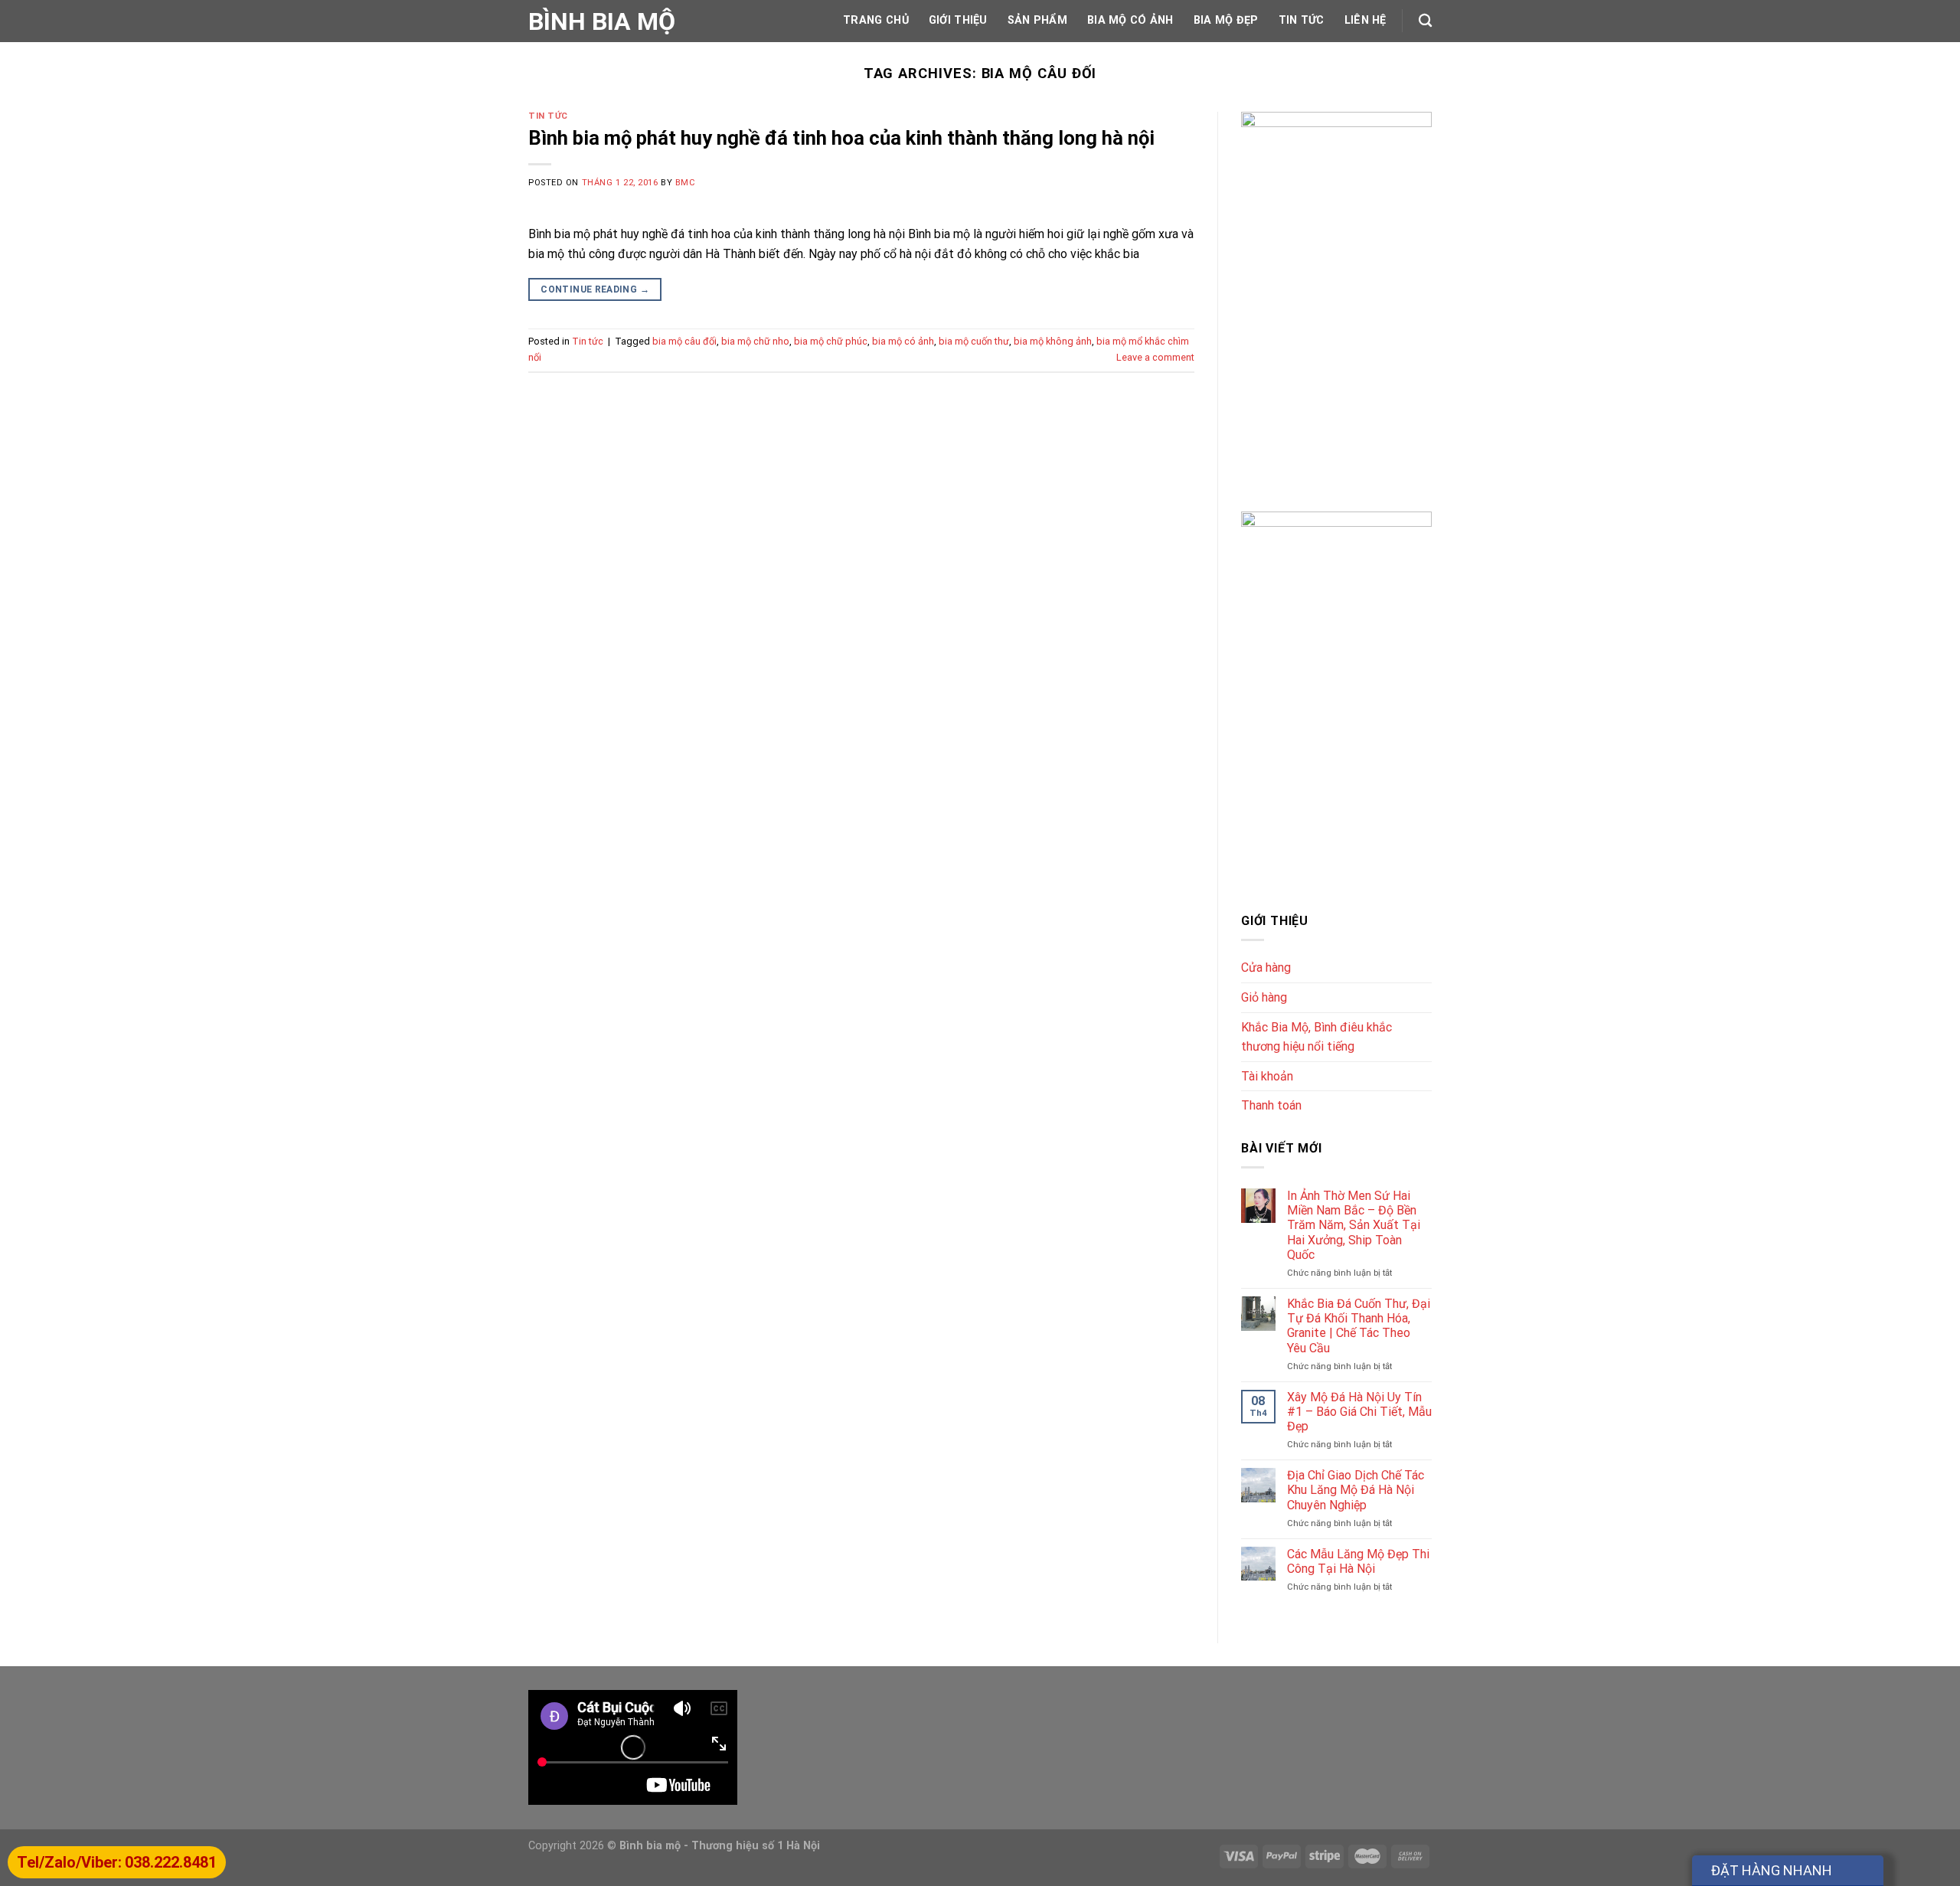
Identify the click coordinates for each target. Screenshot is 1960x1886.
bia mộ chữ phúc (831, 341)
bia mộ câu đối (684, 341)
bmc (686, 183)
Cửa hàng (1266, 968)
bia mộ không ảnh (1053, 341)
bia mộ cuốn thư (974, 341)
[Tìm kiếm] (1425, 21)
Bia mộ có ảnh (1130, 20)
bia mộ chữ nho (755, 341)
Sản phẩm (1037, 20)
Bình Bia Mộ (602, 21)
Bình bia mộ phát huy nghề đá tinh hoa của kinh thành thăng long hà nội (841, 138)
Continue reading (595, 289)
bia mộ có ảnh (903, 341)
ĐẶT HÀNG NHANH (1772, 1870)
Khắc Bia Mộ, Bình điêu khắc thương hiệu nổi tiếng (1316, 1037)
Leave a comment (1155, 357)
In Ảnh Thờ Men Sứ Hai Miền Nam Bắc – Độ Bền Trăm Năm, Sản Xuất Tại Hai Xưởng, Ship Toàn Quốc (1354, 1225)
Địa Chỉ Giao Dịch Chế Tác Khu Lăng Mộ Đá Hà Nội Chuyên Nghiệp (1356, 1490)
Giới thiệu (958, 20)
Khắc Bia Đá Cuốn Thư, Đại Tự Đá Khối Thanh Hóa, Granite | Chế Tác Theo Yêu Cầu (1359, 1326)
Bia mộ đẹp (1226, 20)
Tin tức (1302, 20)
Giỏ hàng (1264, 997)
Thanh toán (1271, 1105)
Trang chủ (876, 20)
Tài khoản (1267, 1076)
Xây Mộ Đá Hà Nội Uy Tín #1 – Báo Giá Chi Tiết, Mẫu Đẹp (1359, 1412)
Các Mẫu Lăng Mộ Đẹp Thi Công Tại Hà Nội (1358, 1561)
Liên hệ (1365, 20)
